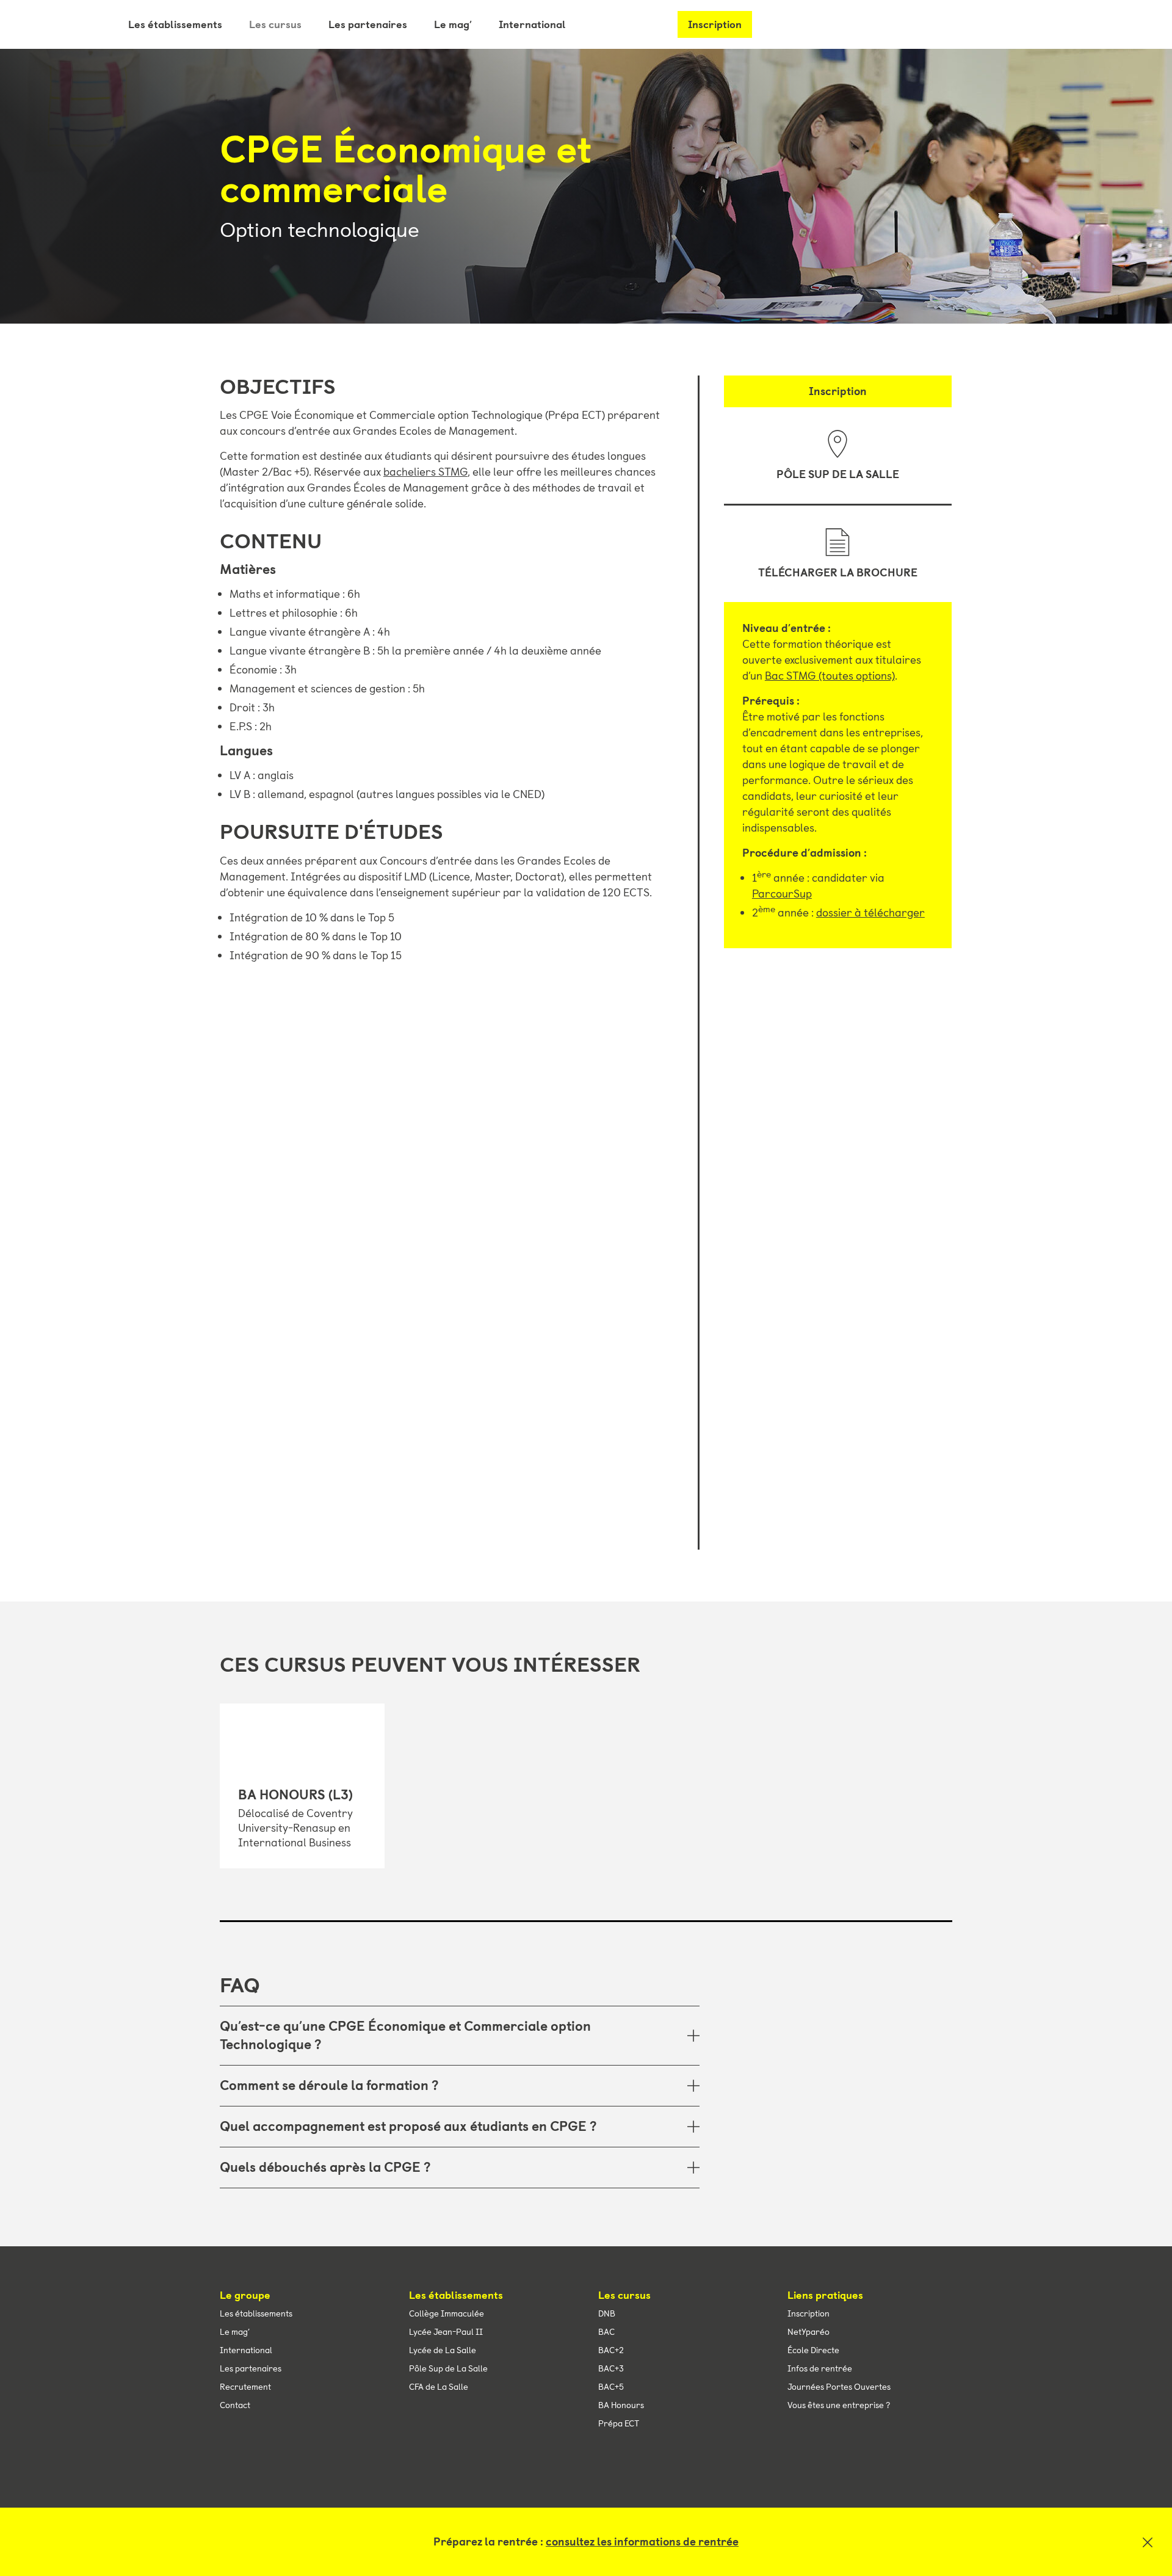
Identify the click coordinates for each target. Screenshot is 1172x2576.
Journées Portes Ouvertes (839, 2387)
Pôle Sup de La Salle (838, 474)
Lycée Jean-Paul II (446, 2332)
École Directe (813, 2350)
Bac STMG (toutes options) (830, 676)
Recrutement (245, 2387)
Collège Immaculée (447, 2313)
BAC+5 (611, 2387)
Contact (235, 2405)
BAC (606, 2332)
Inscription (715, 24)
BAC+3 (611, 2368)
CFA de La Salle (439, 2387)
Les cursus (275, 24)
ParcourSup (782, 894)
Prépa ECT (619, 2423)
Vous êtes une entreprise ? (839, 2405)
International (532, 24)
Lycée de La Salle (443, 2350)
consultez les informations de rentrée (642, 2542)
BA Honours (621, 2405)
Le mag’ (453, 24)
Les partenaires (368, 24)
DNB (607, 2313)
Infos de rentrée (820, 2368)
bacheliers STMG (425, 472)
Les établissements (175, 24)
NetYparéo (808, 2332)
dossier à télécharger (870, 913)
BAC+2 (611, 2350)
